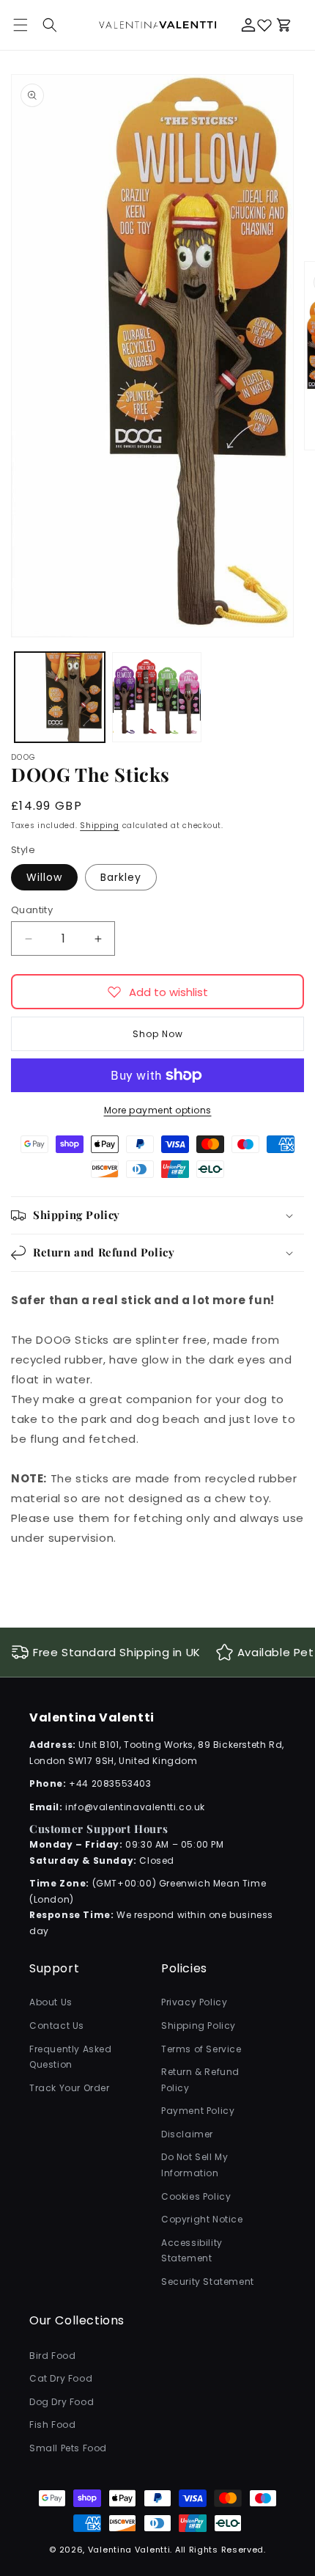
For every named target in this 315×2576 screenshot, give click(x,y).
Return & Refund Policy (200, 2080)
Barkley (121, 877)
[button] (50, 25)
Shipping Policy (199, 2026)
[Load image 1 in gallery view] (60, 697)
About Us (51, 2002)
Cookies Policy (196, 2196)
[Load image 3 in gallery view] (157, 697)
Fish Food (52, 2425)
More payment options (158, 1110)
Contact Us (57, 2026)
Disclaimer (187, 2134)
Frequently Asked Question (71, 2057)
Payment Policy (198, 2111)
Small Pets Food (68, 2448)
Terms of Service (201, 2049)
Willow (44, 877)
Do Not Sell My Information (194, 2165)
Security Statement (208, 2282)
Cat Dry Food (61, 2378)
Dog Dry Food (62, 2402)
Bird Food (52, 2356)
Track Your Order (70, 2088)
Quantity (32, 910)
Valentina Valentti (129, 2550)
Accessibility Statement (192, 2251)
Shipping (100, 826)
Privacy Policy (194, 2002)
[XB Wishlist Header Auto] (264, 25)
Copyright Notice (202, 2219)
